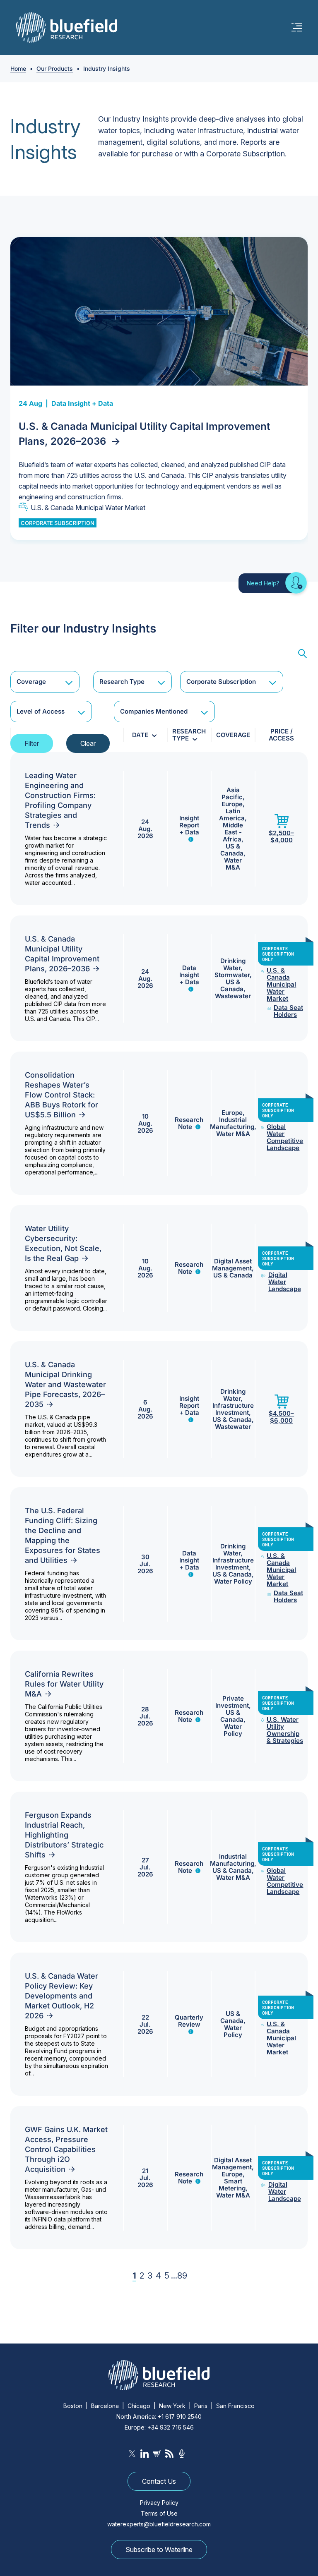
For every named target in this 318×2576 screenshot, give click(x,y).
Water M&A (233, 864)
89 (182, 2276)
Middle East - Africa (233, 832)
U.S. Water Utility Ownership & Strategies (285, 1730)
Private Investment (232, 1702)
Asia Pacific (232, 793)
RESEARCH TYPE (189, 735)
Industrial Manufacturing (232, 1123)
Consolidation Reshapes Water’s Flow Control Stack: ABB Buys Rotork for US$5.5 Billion (61, 1095)
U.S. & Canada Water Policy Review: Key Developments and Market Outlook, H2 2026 (61, 1996)
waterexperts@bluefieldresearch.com (159, 2524)
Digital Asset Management (232, 1265)
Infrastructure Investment (233, 1409)
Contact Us (159, 2481)
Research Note (189, 1123)
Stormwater (232, 975)
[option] (159, 389)
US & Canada (232, 850)
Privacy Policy (159, 2503)
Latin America (232, 815)
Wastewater (233, 996)
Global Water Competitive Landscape (285, 1137)
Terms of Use (159, 2513)
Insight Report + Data (189, 825)
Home (18, 68)
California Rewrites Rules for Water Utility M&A (64, 1684)
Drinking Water (233, 964)
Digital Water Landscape (285, 1282)
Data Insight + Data (82, 403)
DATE (140, 735)
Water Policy (233, 1581)
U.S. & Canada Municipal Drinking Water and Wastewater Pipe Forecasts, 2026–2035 (65, 1384)
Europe (232, 804)
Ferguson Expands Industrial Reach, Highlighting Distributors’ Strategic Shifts (64, 1835)
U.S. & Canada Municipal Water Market (88, 508)
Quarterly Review (189, 2021)
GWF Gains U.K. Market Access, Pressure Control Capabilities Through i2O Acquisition (66, 2149)
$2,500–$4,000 (281, 836)
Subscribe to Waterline (159, 2550)
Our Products (55, 68)
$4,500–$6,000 (281, 1417)
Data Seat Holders (288, 1011)
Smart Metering (232, 2185)
